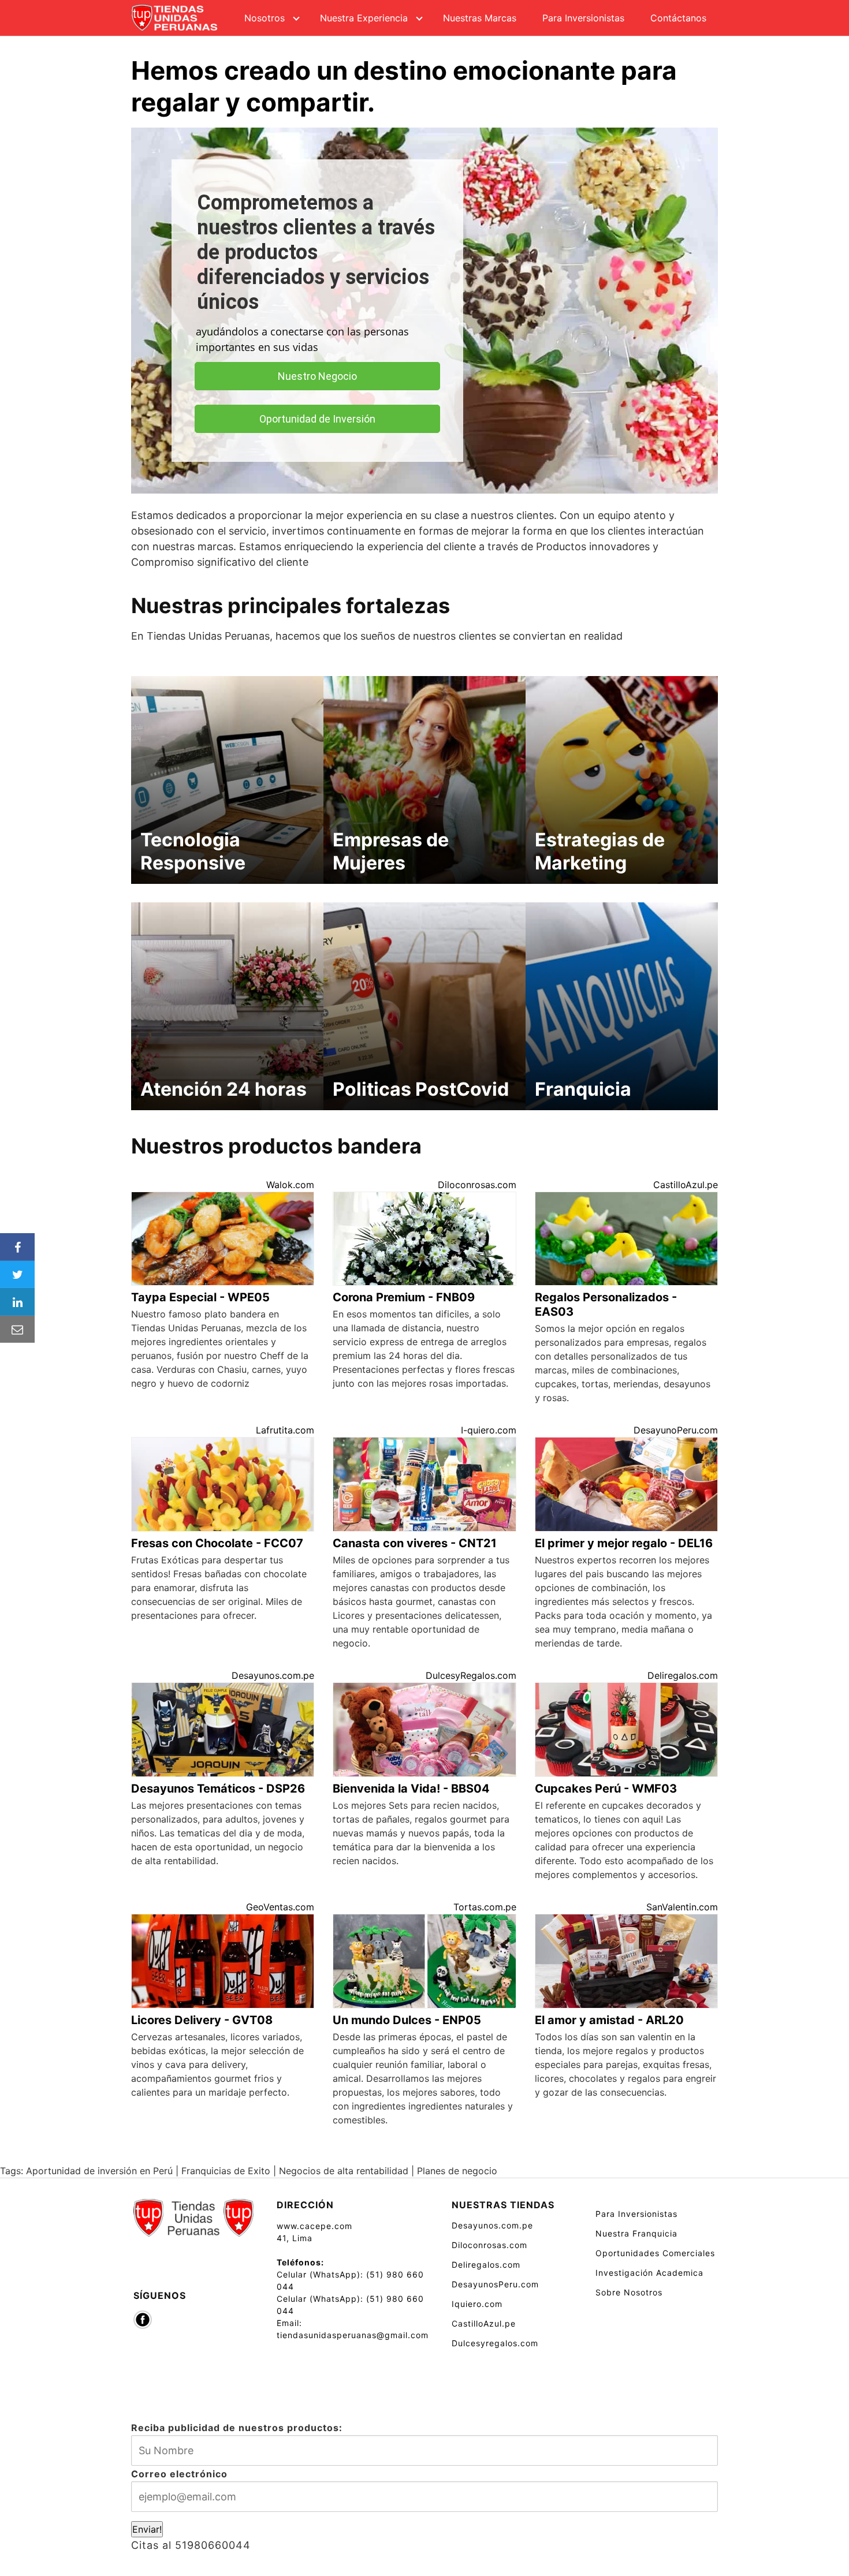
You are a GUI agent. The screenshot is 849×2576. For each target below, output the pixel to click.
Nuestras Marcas (480, 18)
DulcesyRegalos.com (471, 1675)
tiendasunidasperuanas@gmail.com (353, 2335)
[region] (425, 311)
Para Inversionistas (583, 18)
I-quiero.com (489, 1430)
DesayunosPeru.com (495, 2284)
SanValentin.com (682, 1907)
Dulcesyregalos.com (495, 2343)
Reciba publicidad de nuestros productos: (237, 2428)
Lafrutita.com (285, 1430)
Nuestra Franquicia (636, 2233)
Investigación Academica (649, 2273)
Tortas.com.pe (485, 1907)
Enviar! (147, 2529)
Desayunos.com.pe (273, 1675)
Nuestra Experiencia (364, 18)
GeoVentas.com (280, 1907)
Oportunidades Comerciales (655, 2253)
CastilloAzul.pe (686, 1185)
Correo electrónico (179, 2474)
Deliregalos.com (683, 1675)
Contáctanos (678, 18)
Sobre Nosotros (629, 2292)
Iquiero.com (477, 2304)
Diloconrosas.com (477, 1185)
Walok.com (290, 1185)
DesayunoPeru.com (676, 1430)
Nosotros (265, 18)
